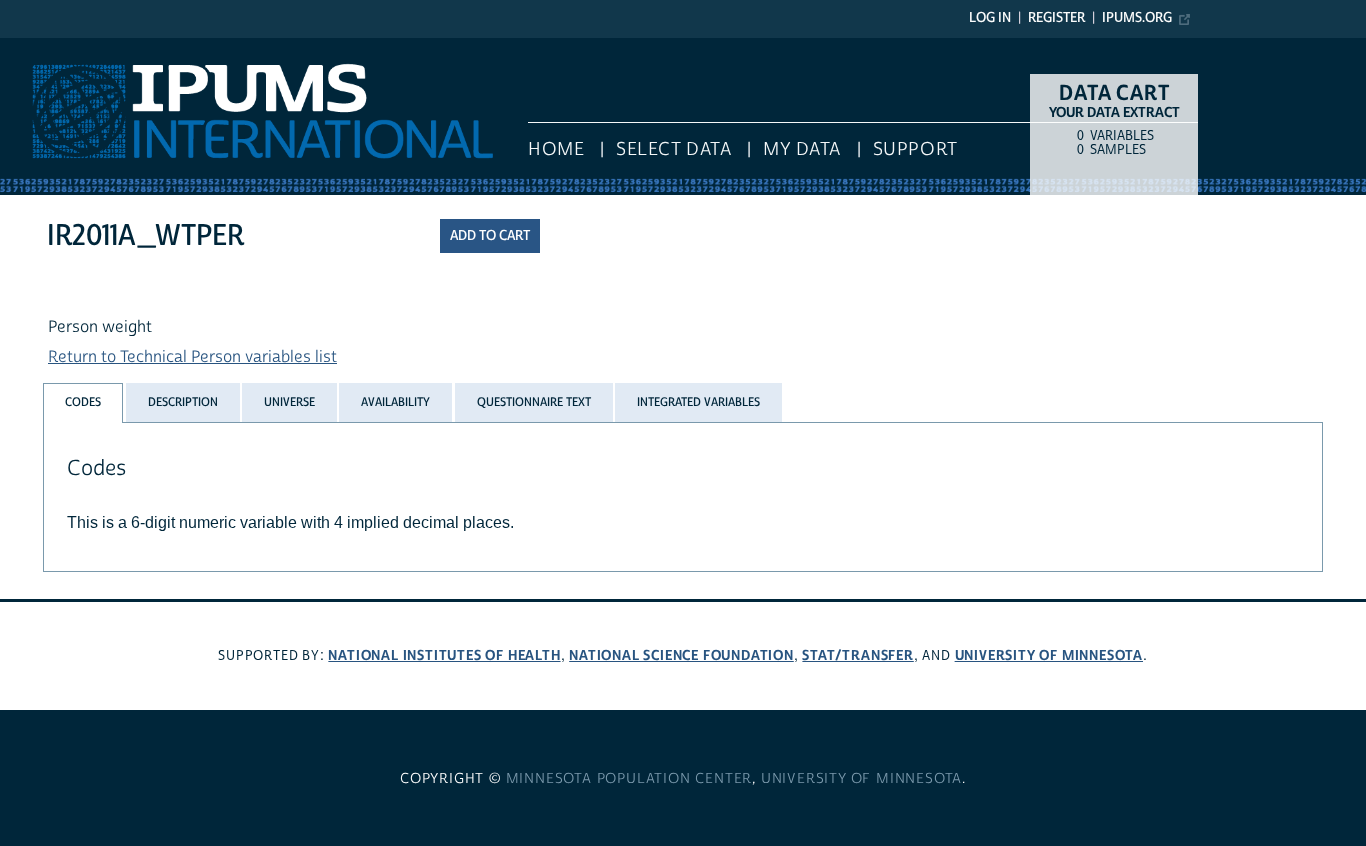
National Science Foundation (681, 655)
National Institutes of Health (444, 655)
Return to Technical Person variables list (192, 357)
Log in (990, 18)
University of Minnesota (1049, 655)
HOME (556, 149)
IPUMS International (72, 48)
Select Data (673, 149)
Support (915, 149)
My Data (802, 149)
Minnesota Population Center (629, 779)
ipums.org (1137, 18)
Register (1056, 18)
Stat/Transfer (857, 655)
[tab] (83, 402)
